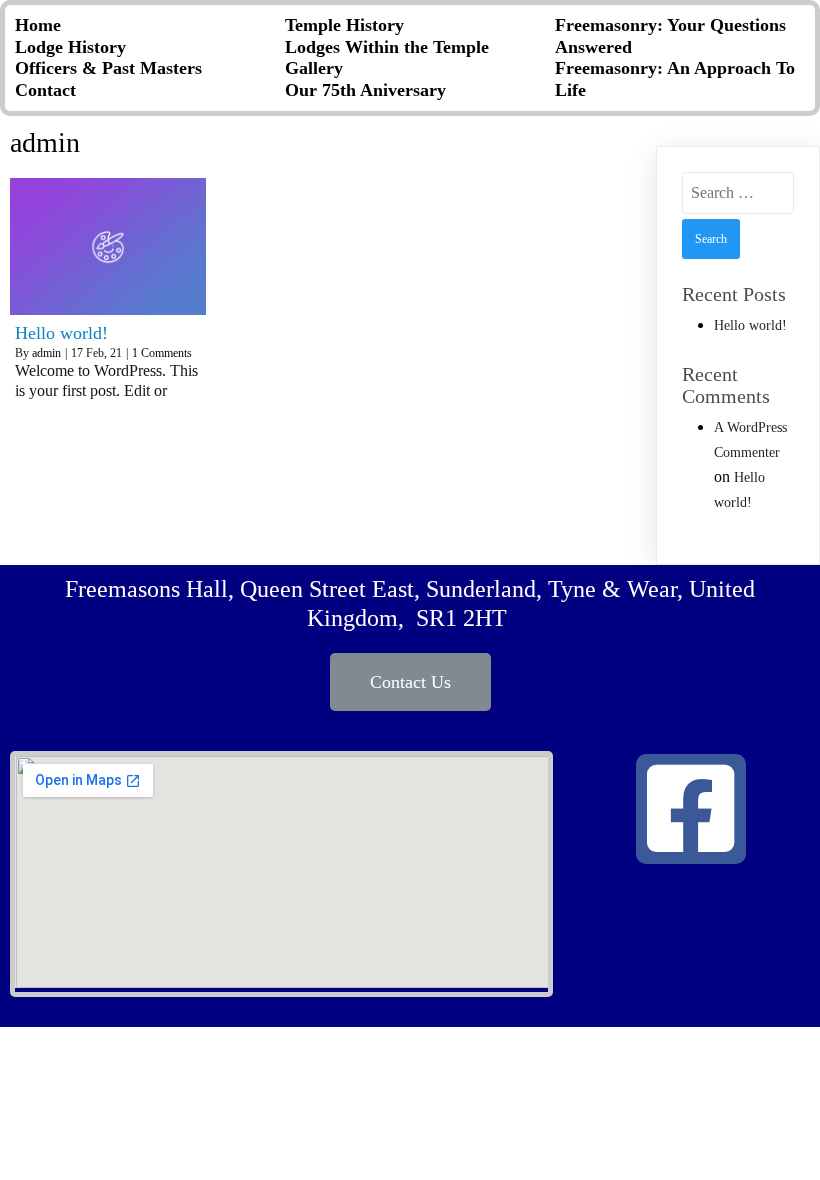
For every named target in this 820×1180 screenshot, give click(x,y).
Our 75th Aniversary (365, 90)
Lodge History (70, 47)
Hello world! (750, 325)
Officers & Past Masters (108, 68)
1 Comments (162, 353)
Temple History (344, 25)
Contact (45, 90)
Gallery (314, 68)
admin (46, 353)
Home (38, 25)
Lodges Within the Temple (387, 47)
